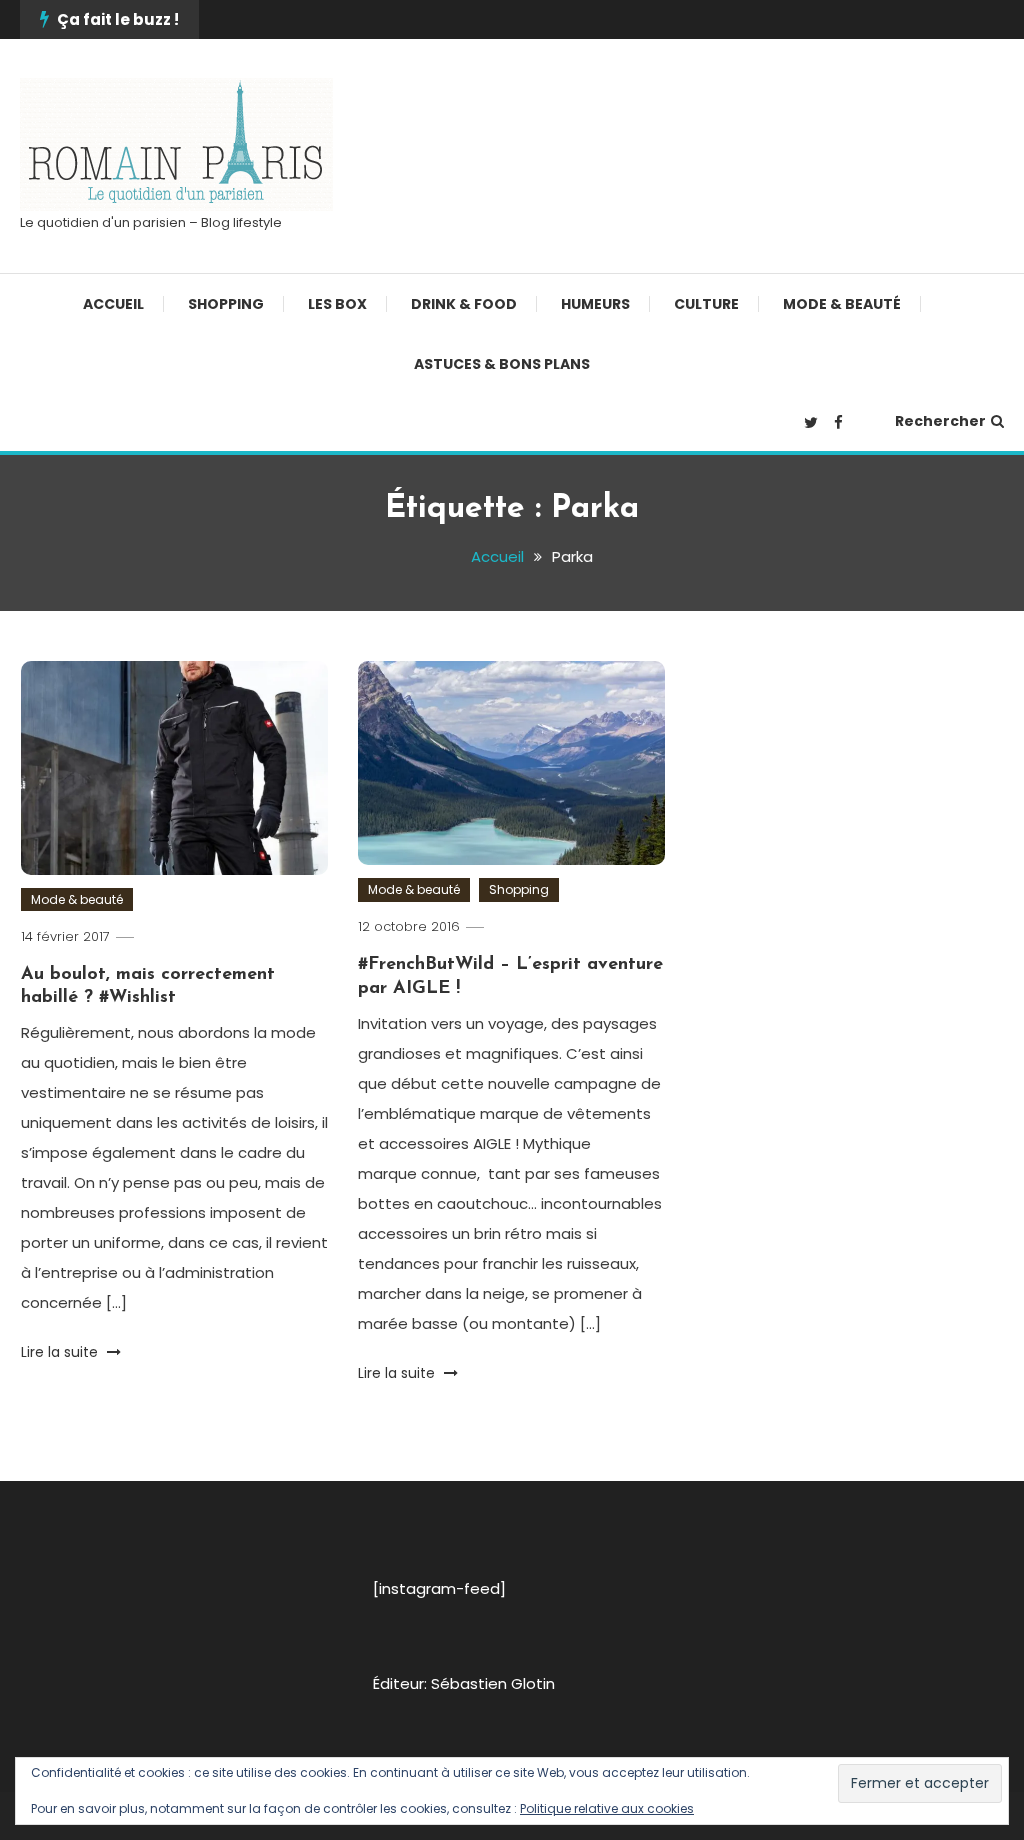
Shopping (226, 304)
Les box (337, 304)
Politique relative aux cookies (607, 1808)
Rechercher (940, 421)
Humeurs (595, 304)
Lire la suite (61, 1352)
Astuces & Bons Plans (502, 364)
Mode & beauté (842, 304)
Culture (706, 304)
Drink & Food (464, 304)
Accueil (113, 304)
